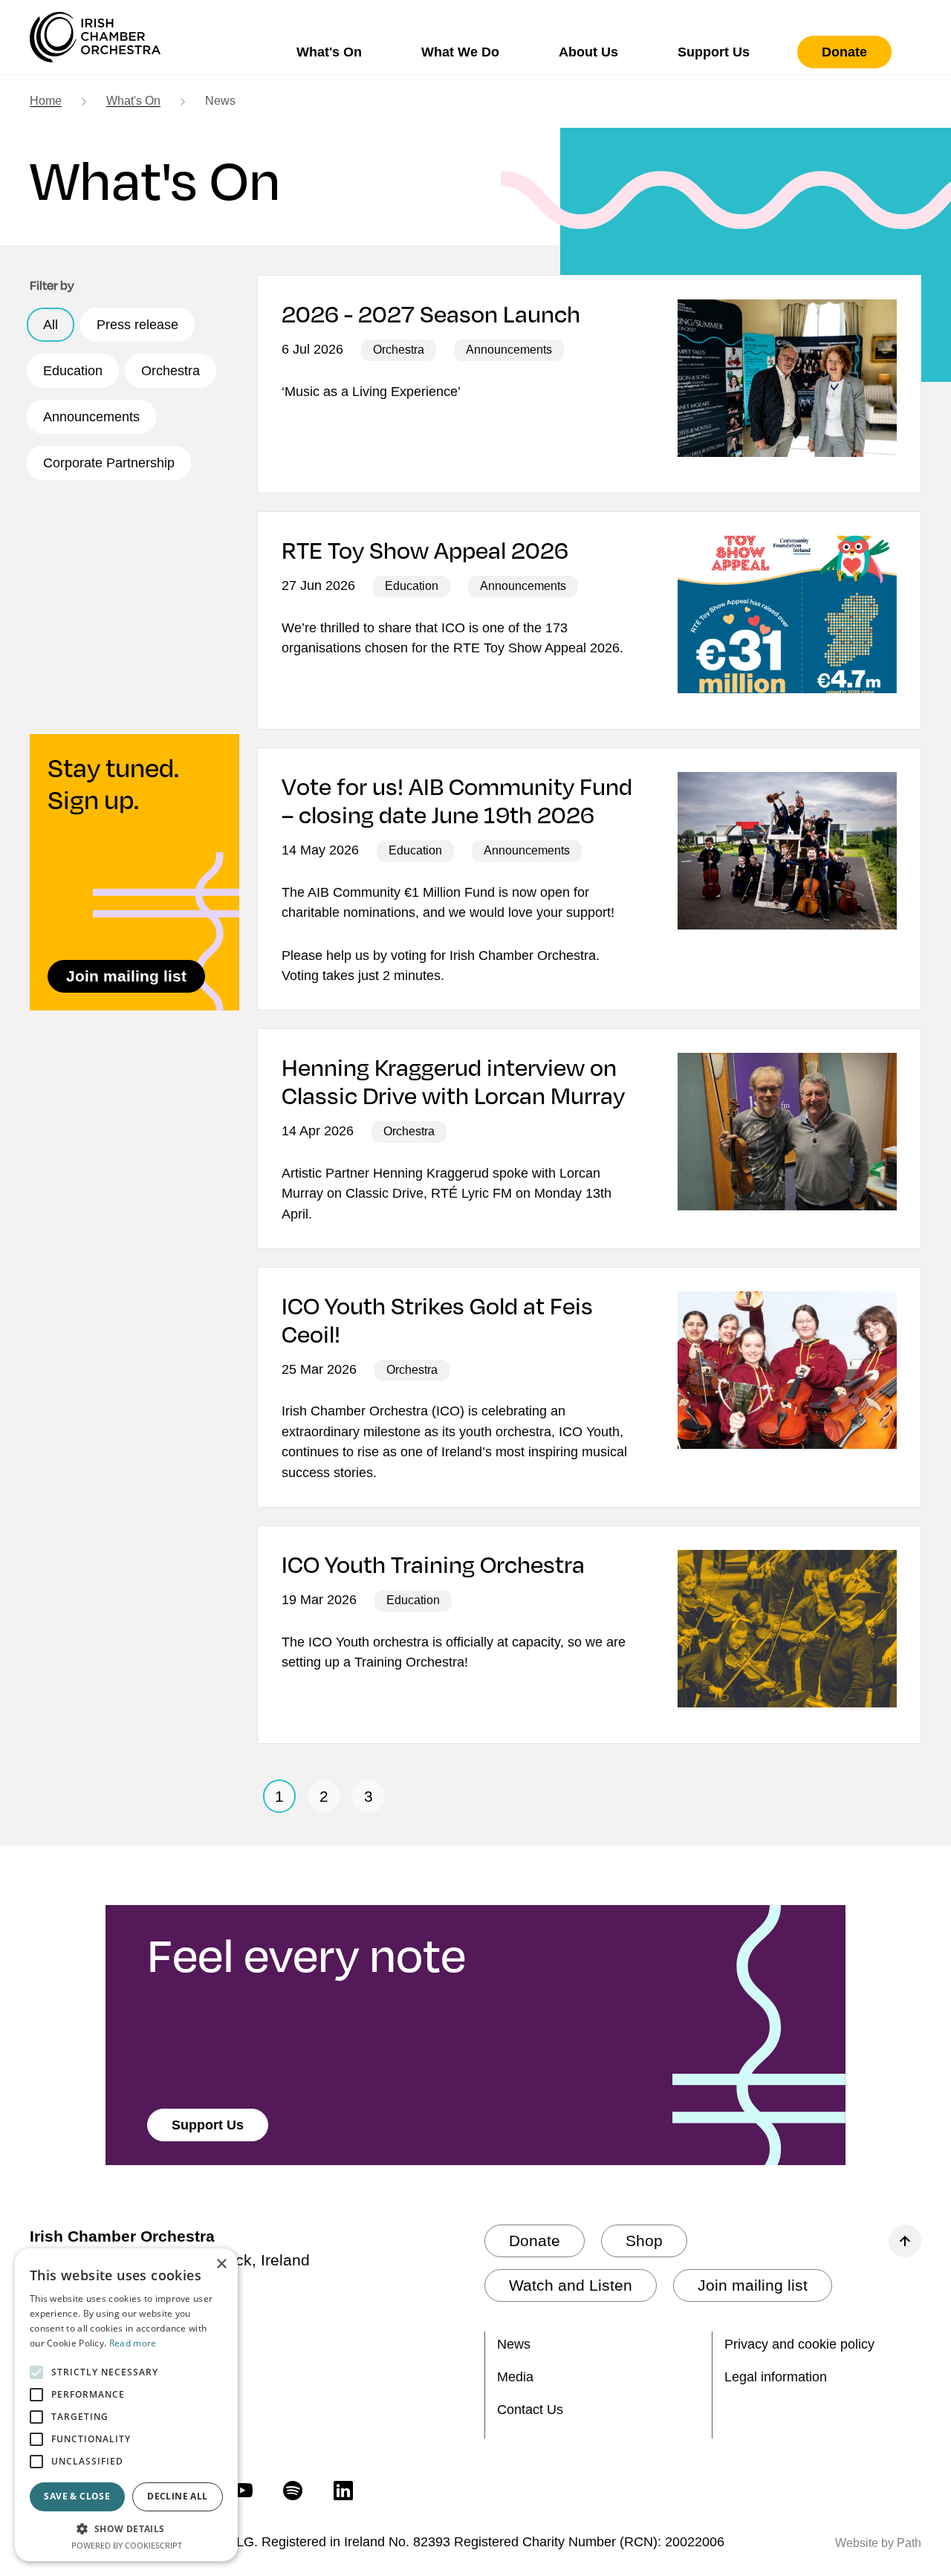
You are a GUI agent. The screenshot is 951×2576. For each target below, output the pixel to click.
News (514, 2344)
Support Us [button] (714, 52)
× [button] (221, 2264)
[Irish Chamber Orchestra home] (95, 37)
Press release (137, 325)
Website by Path (878, 2543)
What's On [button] (329, 52)
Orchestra (171, 371)
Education (73, 371)
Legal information (776, 2377)
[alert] (126, 2405)
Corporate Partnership (109, 463)
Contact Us (530, 2410)
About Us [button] (588, 52)
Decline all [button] (177, 2496)
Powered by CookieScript (127, 2545)
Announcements (91, 417)
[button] (126, 2528)
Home (46, 101)
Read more (133, 2343)
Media (515, 2377)
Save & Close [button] (77, 2496)
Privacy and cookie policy (799, 2344)
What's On (133, 101)
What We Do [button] (460, 52)
